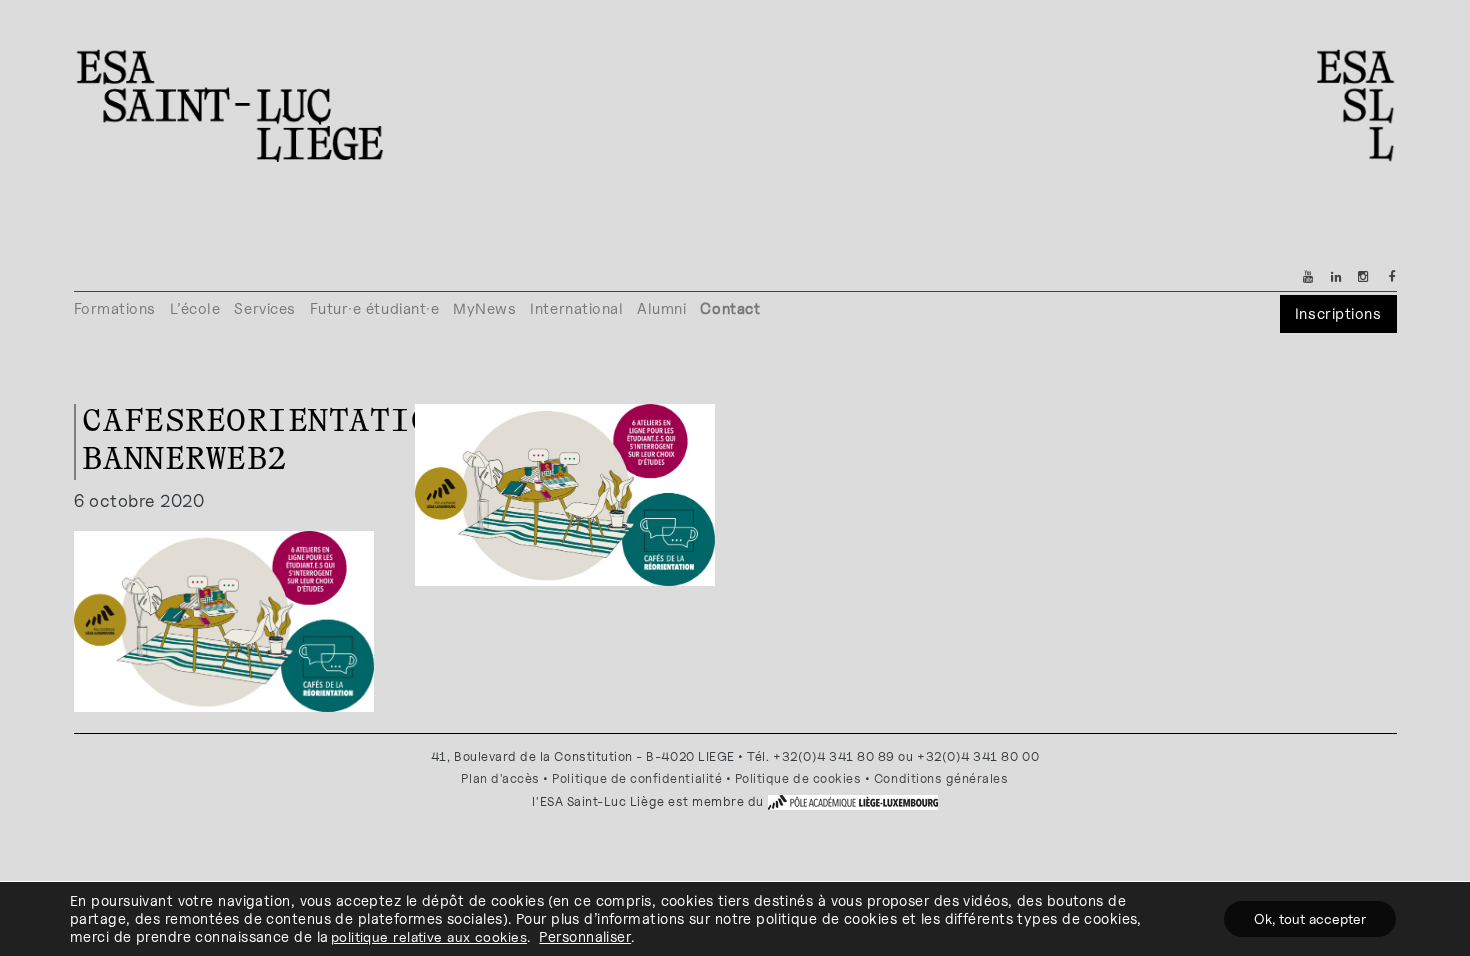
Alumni (661, 308)
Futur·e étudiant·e (375, 308)
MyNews (484, 308)
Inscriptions (1338, 313)
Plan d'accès (500, 778)
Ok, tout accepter (1310, 918)
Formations (115, 308)
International (576, 308)
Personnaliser (585, 936)
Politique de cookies (798, 778)
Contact (730, 308)
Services (264, 308)
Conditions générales (941, 778)
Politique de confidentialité (637, 778)
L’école (195, 308)
